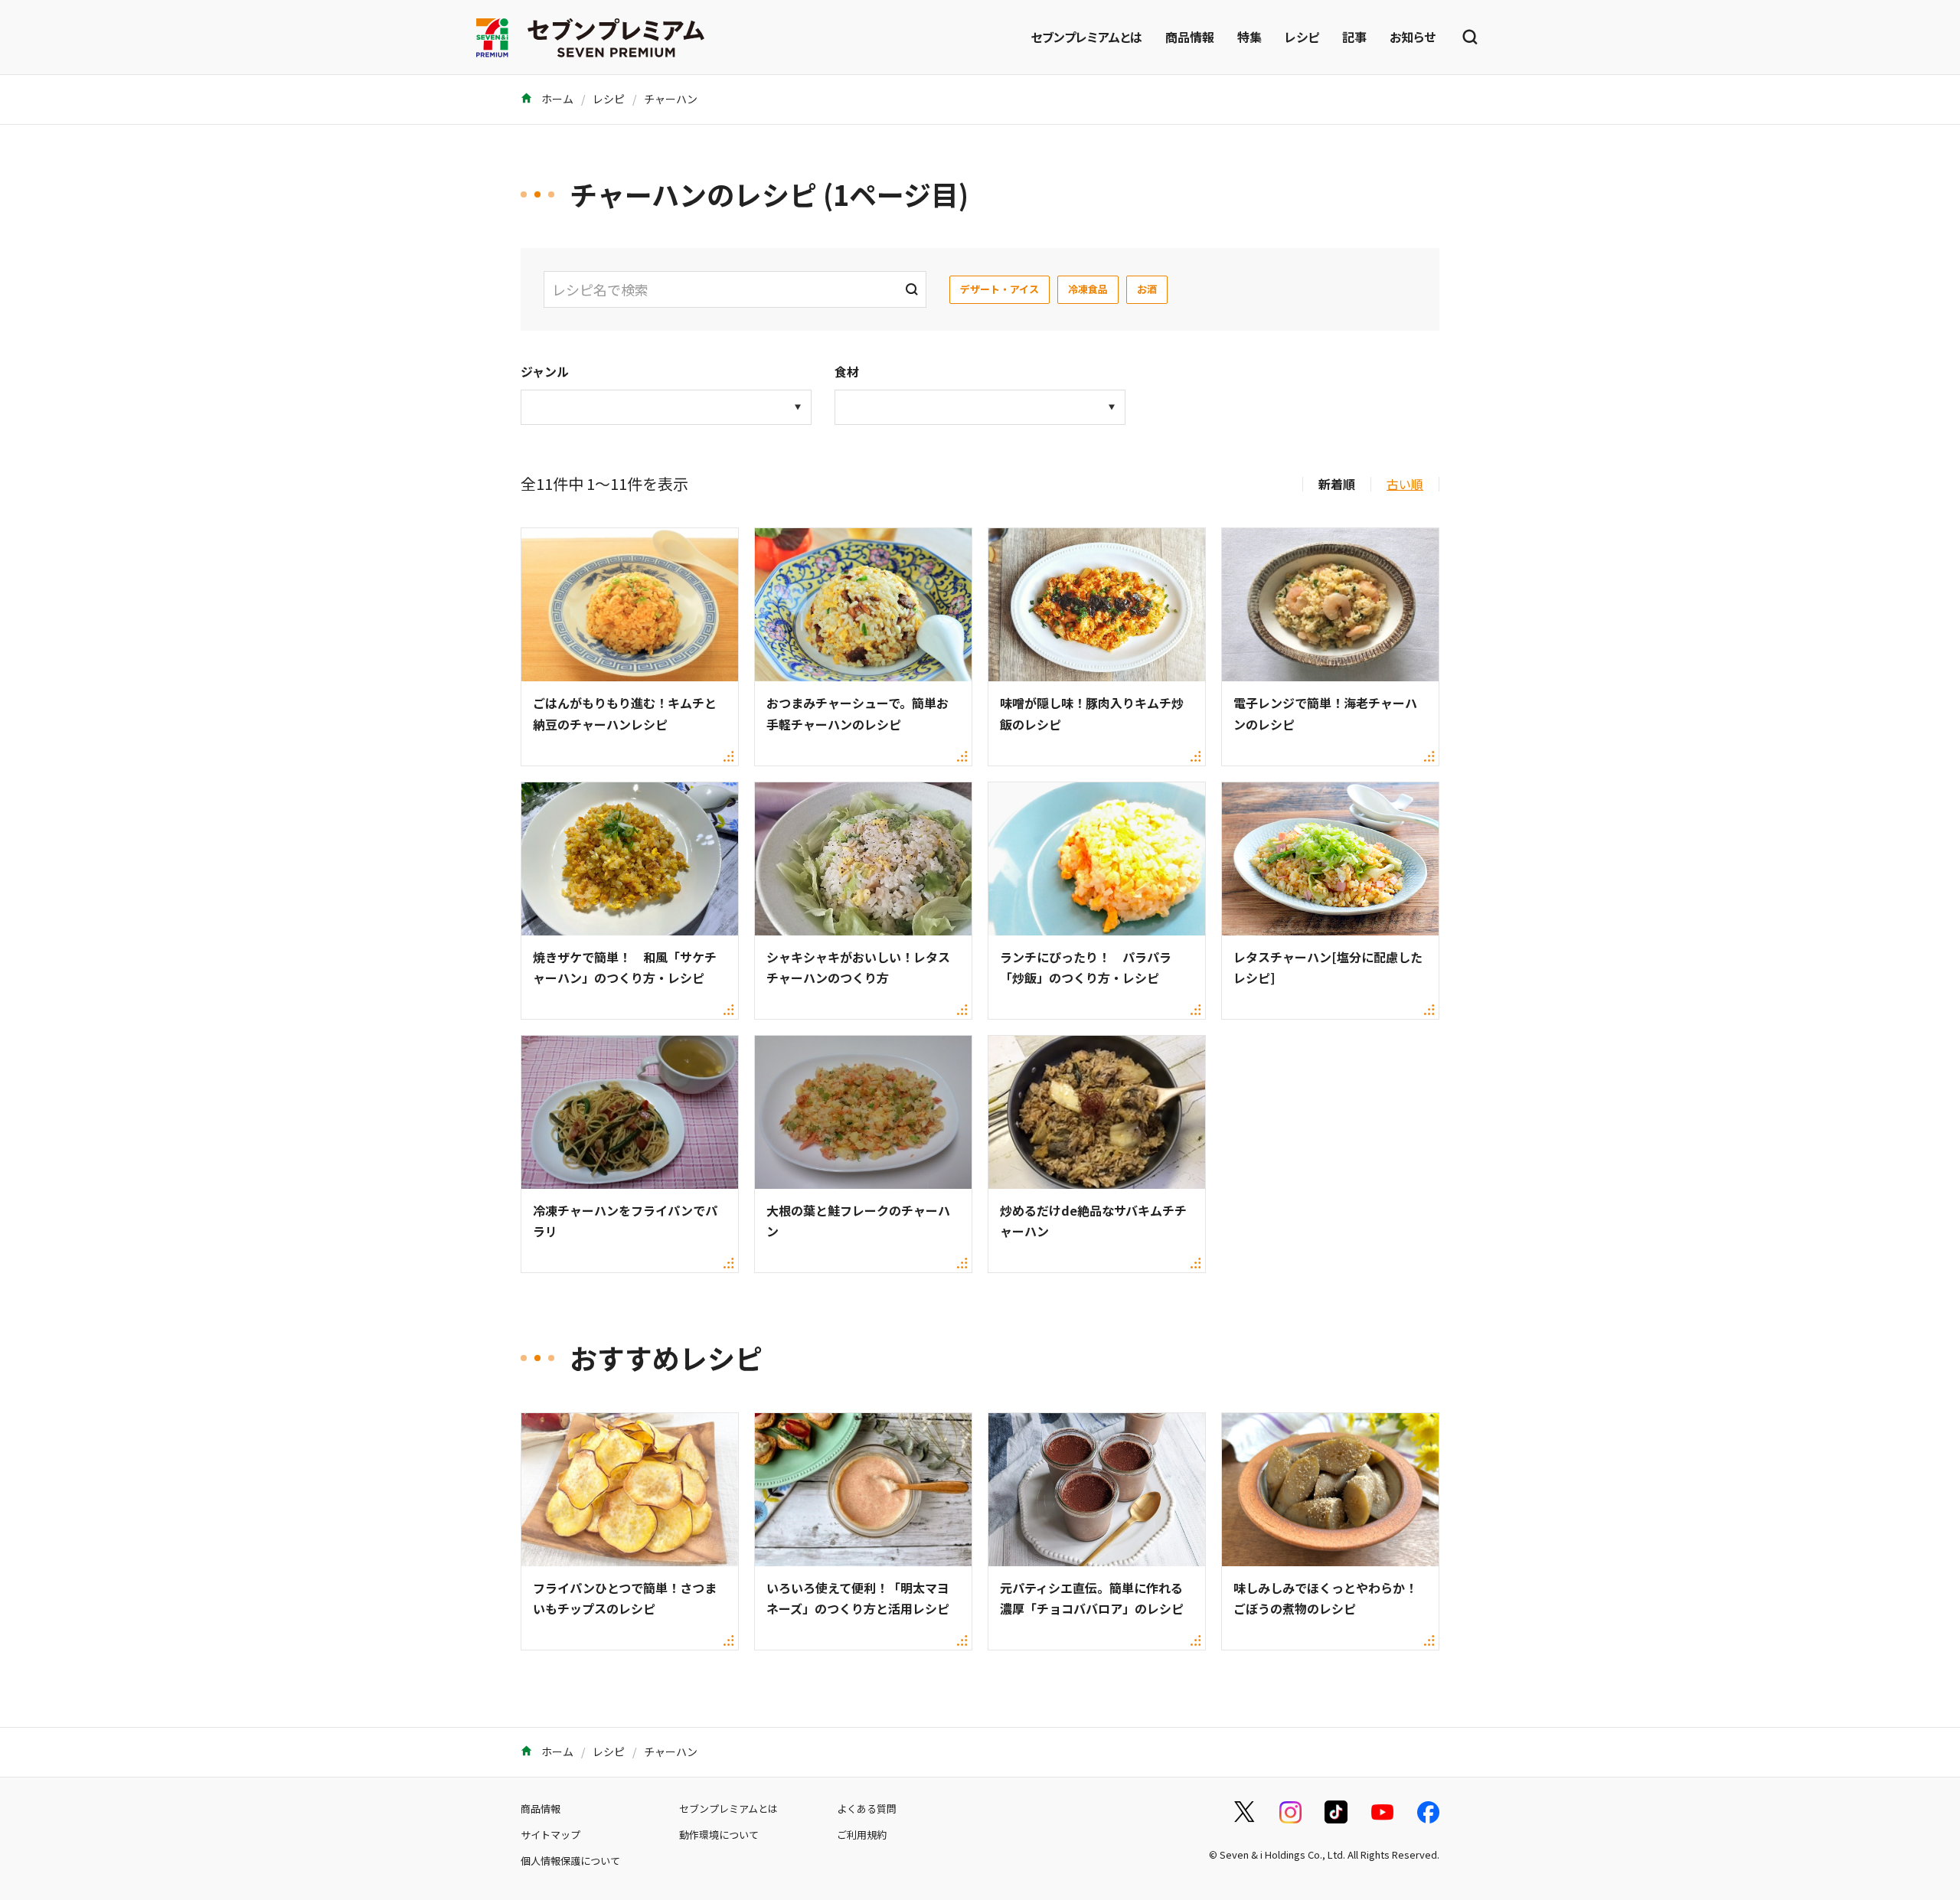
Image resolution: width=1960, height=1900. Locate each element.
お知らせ (1413, 37)
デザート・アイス (1000, 289)
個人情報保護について (570, 1861)
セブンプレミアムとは (1086, 37)
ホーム (556, 99)
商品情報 (1190, 37)
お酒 (1147, 289)
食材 (847, 371)
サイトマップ (550, 1835)
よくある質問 (867, 1809)
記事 (1354, 37)
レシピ (1302, 37)
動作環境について (719, 1835)
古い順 (1405, 484)
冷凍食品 (1088, 289)
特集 (1249, 37)
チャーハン (671, 99)
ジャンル (545, 371)
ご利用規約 (862, 1835)
